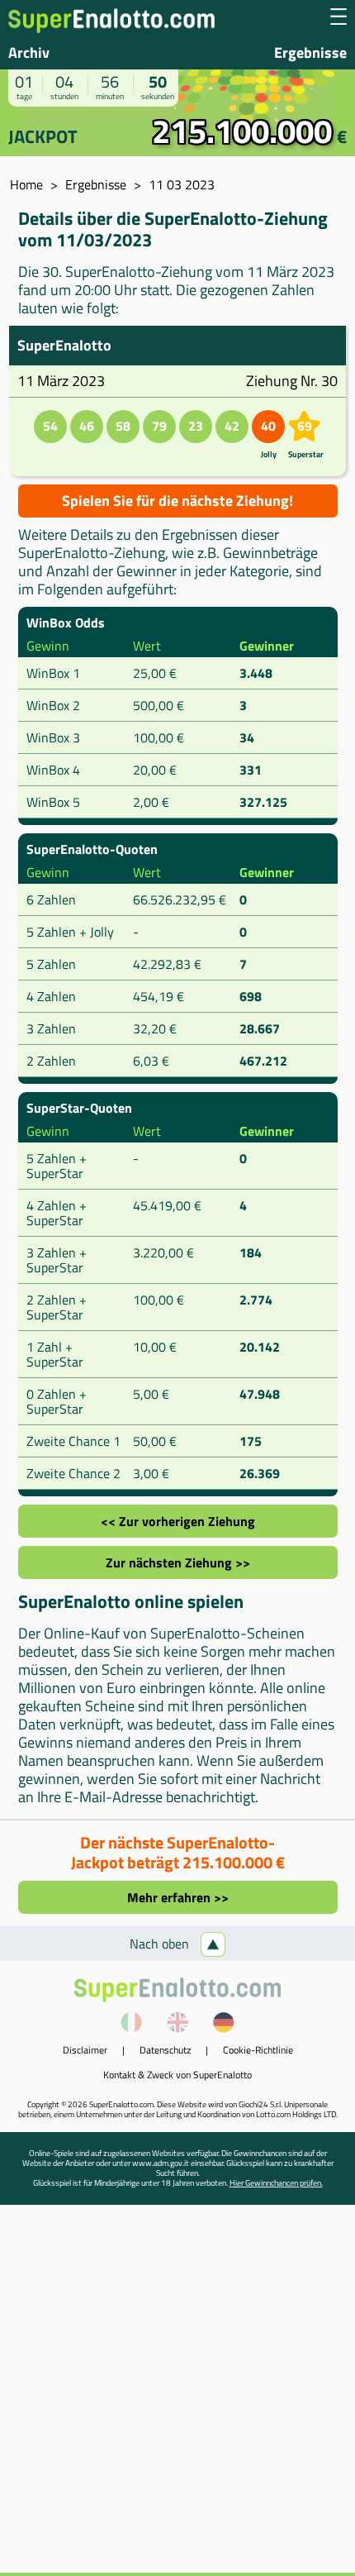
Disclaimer (85, 2050)
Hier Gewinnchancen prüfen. (276, 2183)
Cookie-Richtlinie (258, 2050)
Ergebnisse (310, 52)
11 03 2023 (182, 184)
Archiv (29, 52)
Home (26, 184)
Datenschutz (165, 2050)
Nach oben (161, 1944)
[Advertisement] (177, 2395)
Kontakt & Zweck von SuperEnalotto (177, 2075)
